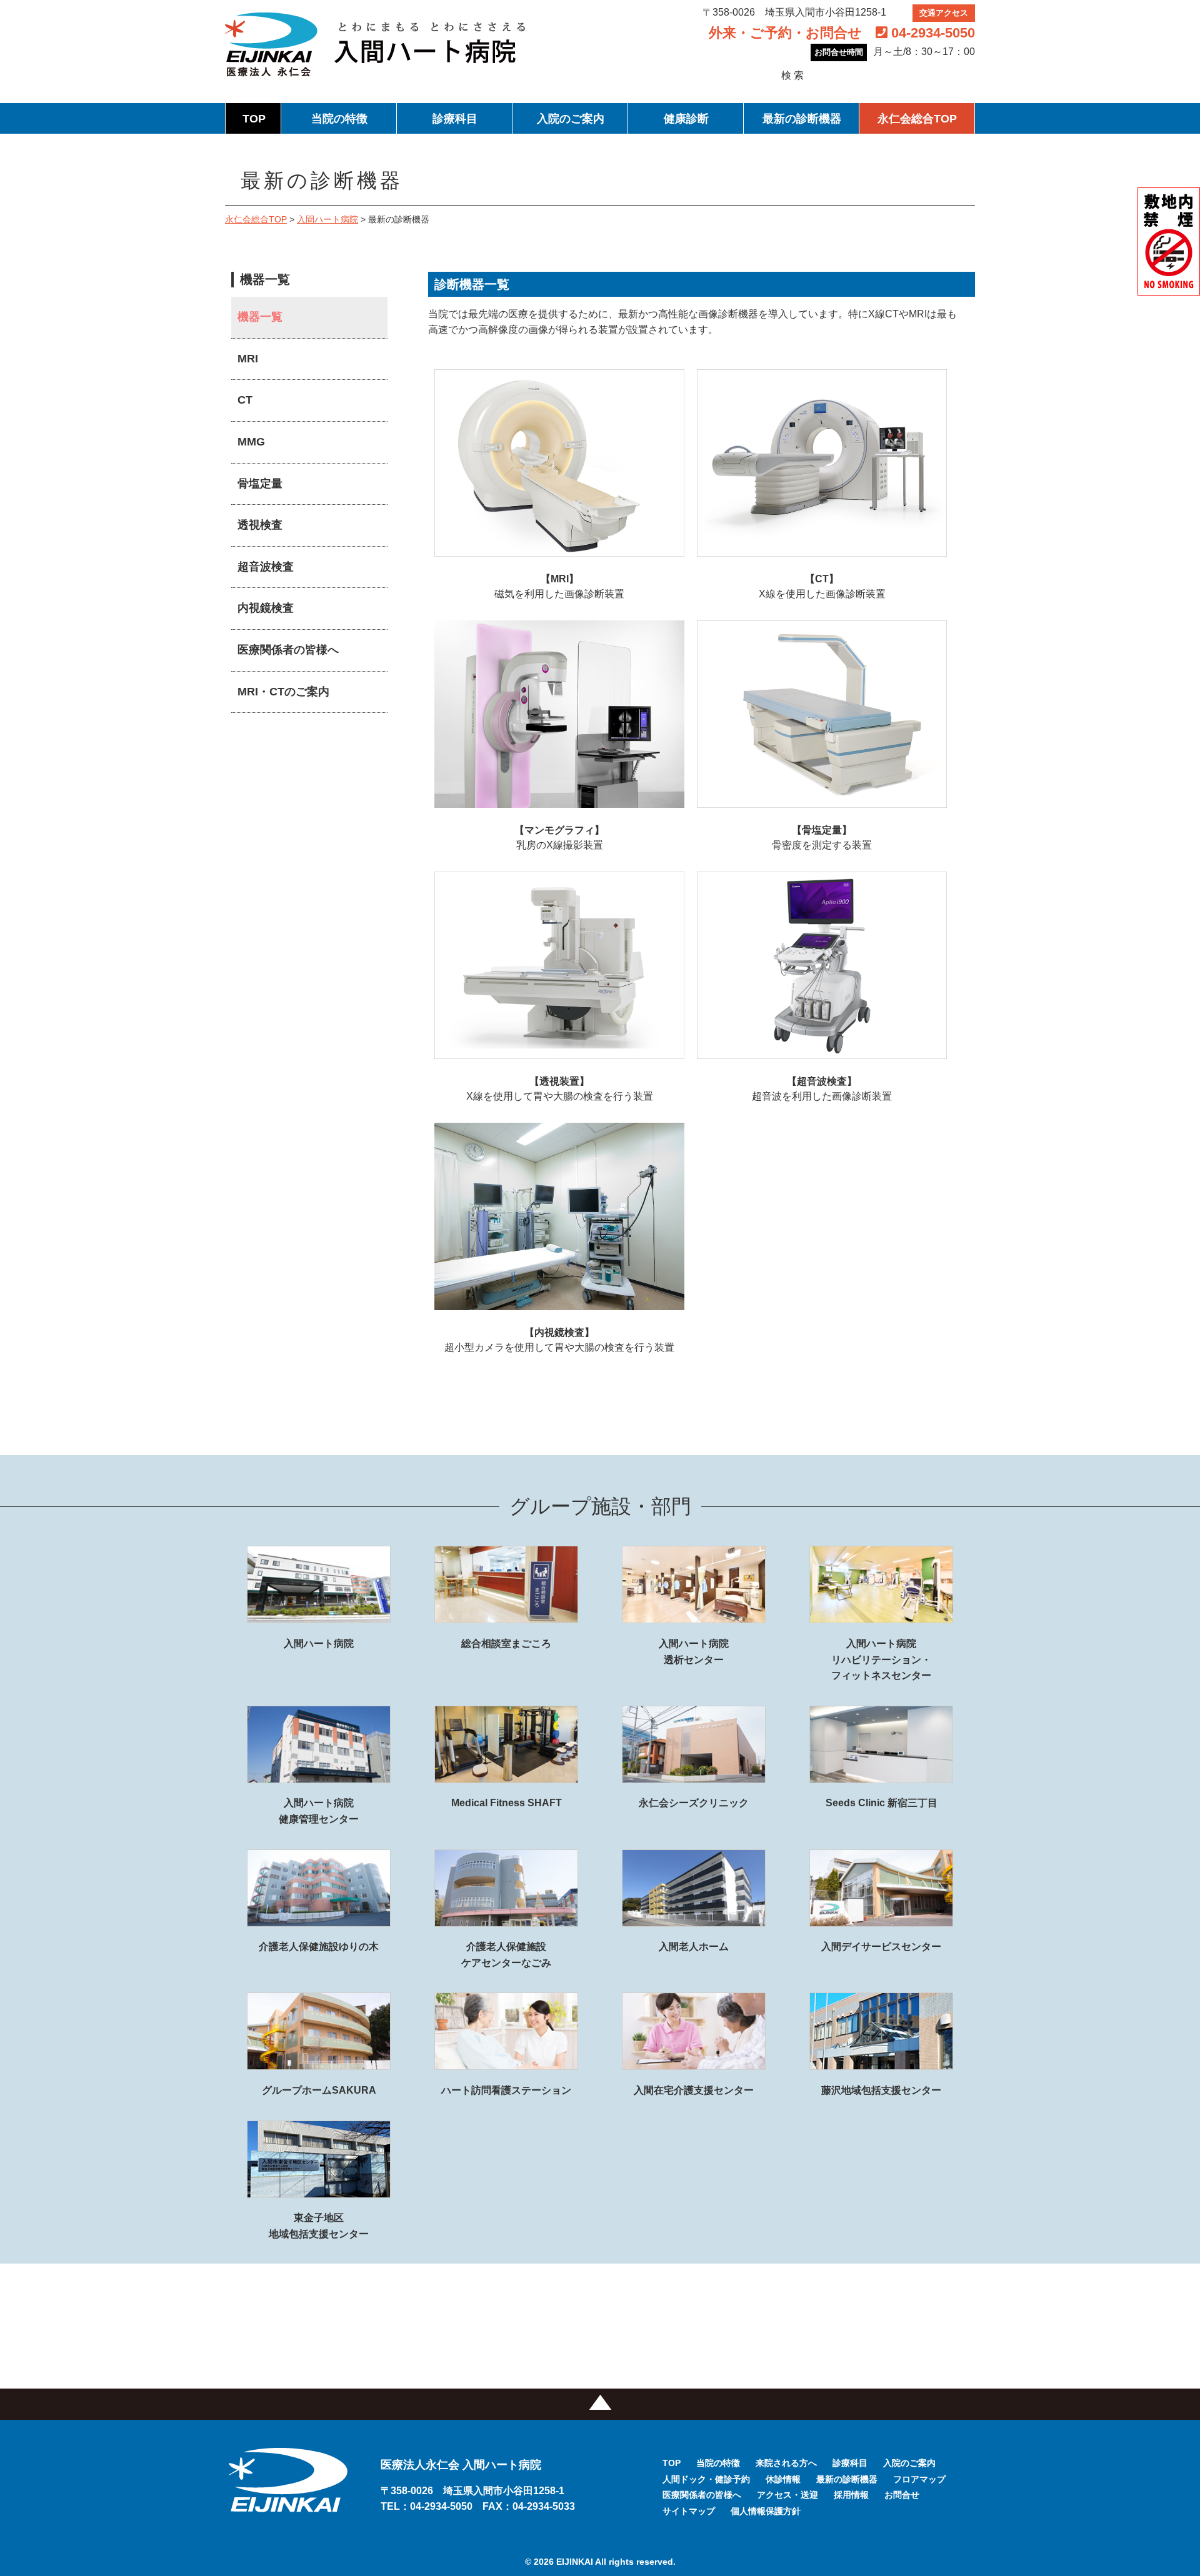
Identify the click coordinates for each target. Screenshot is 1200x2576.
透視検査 (260, 525)
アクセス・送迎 (787, 2495)
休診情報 (783, 2479)
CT (245, 400)
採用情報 (851, 2495)
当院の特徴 (339, 119)
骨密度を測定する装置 (822, 838)
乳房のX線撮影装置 (559, 838)
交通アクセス (944, 13)
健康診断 (686, 119)
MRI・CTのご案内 (283, 692)
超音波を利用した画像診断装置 (822, 1089)
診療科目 (455, 119)
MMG (251, 442)
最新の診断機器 (802, 119)
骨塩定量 (260, 484)
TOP (254, 119)
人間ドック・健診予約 (706, 2479)
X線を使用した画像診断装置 (822, 586)
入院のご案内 (571, 119)
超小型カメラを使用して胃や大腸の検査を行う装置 (559, 1340)
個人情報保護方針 (766, 2511)
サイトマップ (689, 2511)
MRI (248, 359)
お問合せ (902, 2495)
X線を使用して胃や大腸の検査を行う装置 (560, 1089)
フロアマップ (919, 2479)
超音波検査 (266, 567)
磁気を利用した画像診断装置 (559, 586)
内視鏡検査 (266, 608)
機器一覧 (260, 317)
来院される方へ (786, 2463)
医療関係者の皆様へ (288, 650)
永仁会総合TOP (917, 119)
